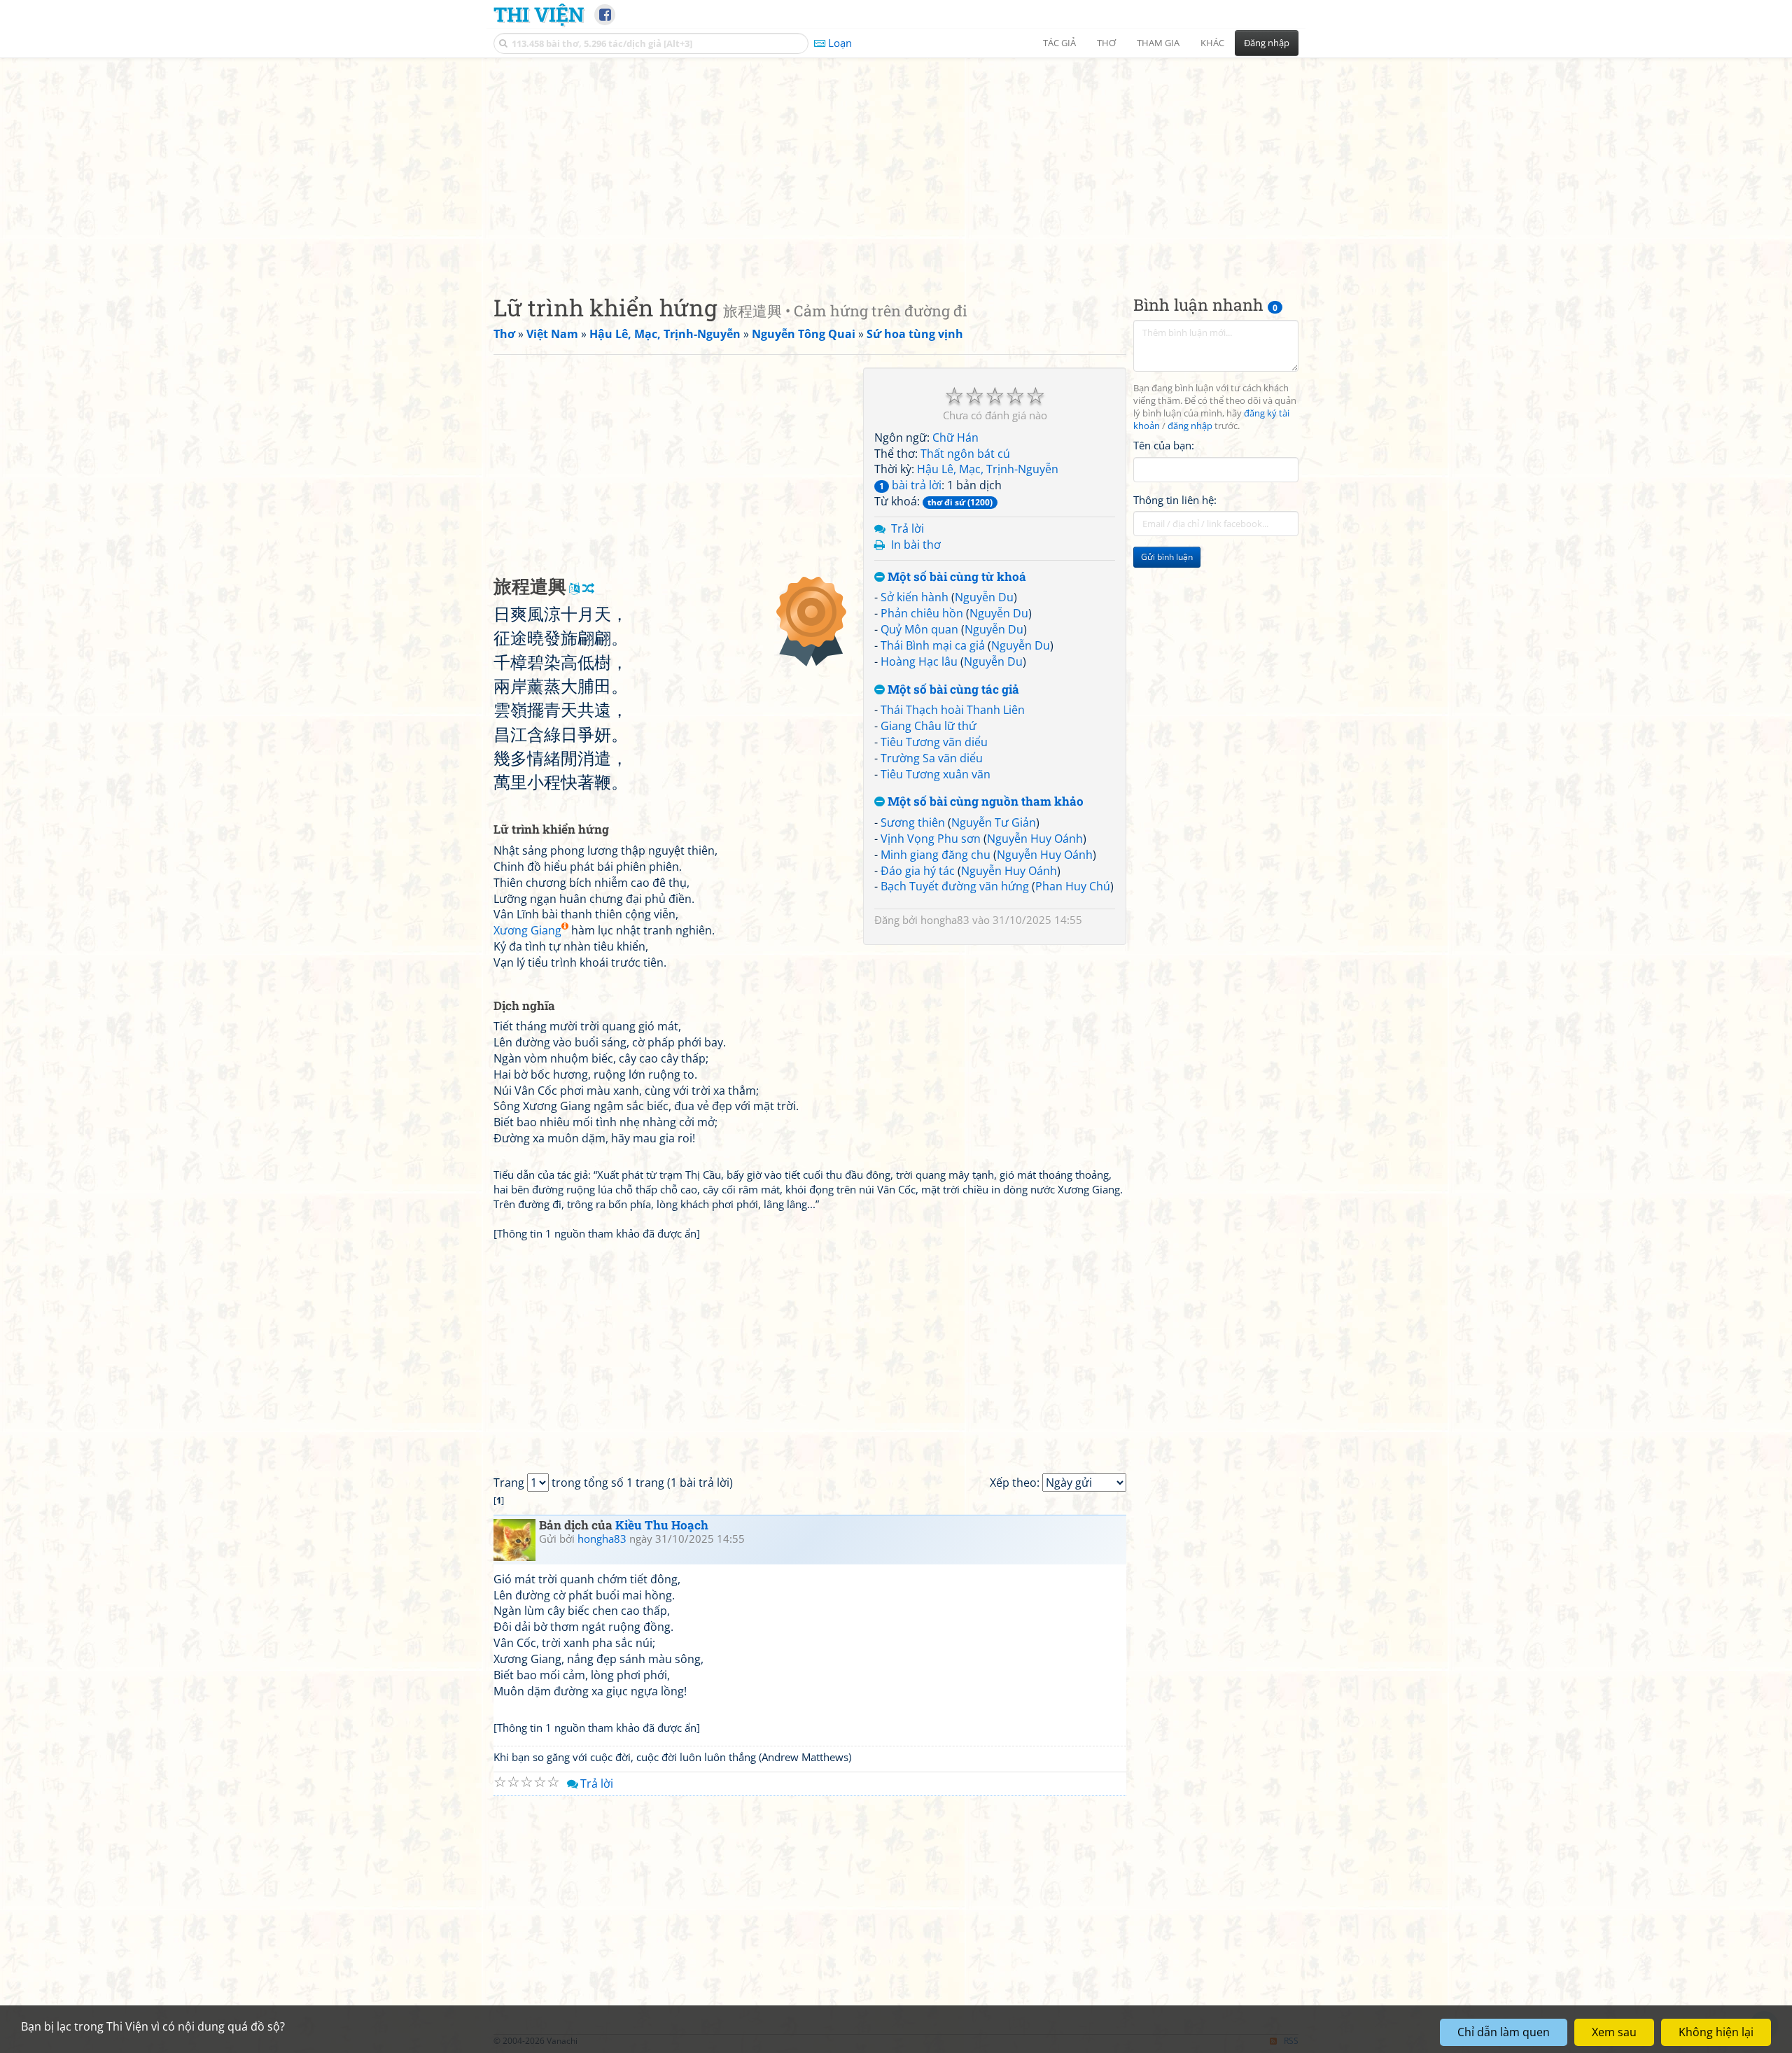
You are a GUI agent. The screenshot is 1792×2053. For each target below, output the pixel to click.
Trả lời (908, 528)
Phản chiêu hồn (922, 613)
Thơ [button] (1106, 43)
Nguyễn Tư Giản (994, 822)
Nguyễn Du (984, 597)
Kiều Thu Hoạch (662, 1525)
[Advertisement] (896, 164)
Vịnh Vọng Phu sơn (931, 839)
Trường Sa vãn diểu (932, 758)
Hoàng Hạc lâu (919, 661)
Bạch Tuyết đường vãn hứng (955, 886)
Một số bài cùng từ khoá (955, 577)
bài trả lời (910, 485)
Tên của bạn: (1164, 445)
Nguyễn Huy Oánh (1035, 839)
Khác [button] (1212, 43)
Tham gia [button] (1158, 43)
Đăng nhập (1267, 43)
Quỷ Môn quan (919, 629)
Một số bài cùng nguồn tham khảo (984, 802)
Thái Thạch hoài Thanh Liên (953, 710)
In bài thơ (916, 545)
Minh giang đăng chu (936, 855)
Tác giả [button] (1059, 43)
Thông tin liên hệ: (1175, 500)
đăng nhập (1190, 426)
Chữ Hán (955, 437)
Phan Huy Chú (1073, 886)
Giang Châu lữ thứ (929, 726)
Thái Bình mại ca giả (933, 645)
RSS (1291, 2041)
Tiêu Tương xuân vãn (936, 774)
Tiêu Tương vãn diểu (934, 742)
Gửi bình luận (1167, 557)
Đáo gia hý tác (918, 871)
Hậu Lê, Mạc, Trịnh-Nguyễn (988, 469)
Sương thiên (913, 822)
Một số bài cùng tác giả (952, 690)
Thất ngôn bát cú (965, 454)
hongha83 (945, 920)
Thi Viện (539, 14)
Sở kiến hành (915, 597)
